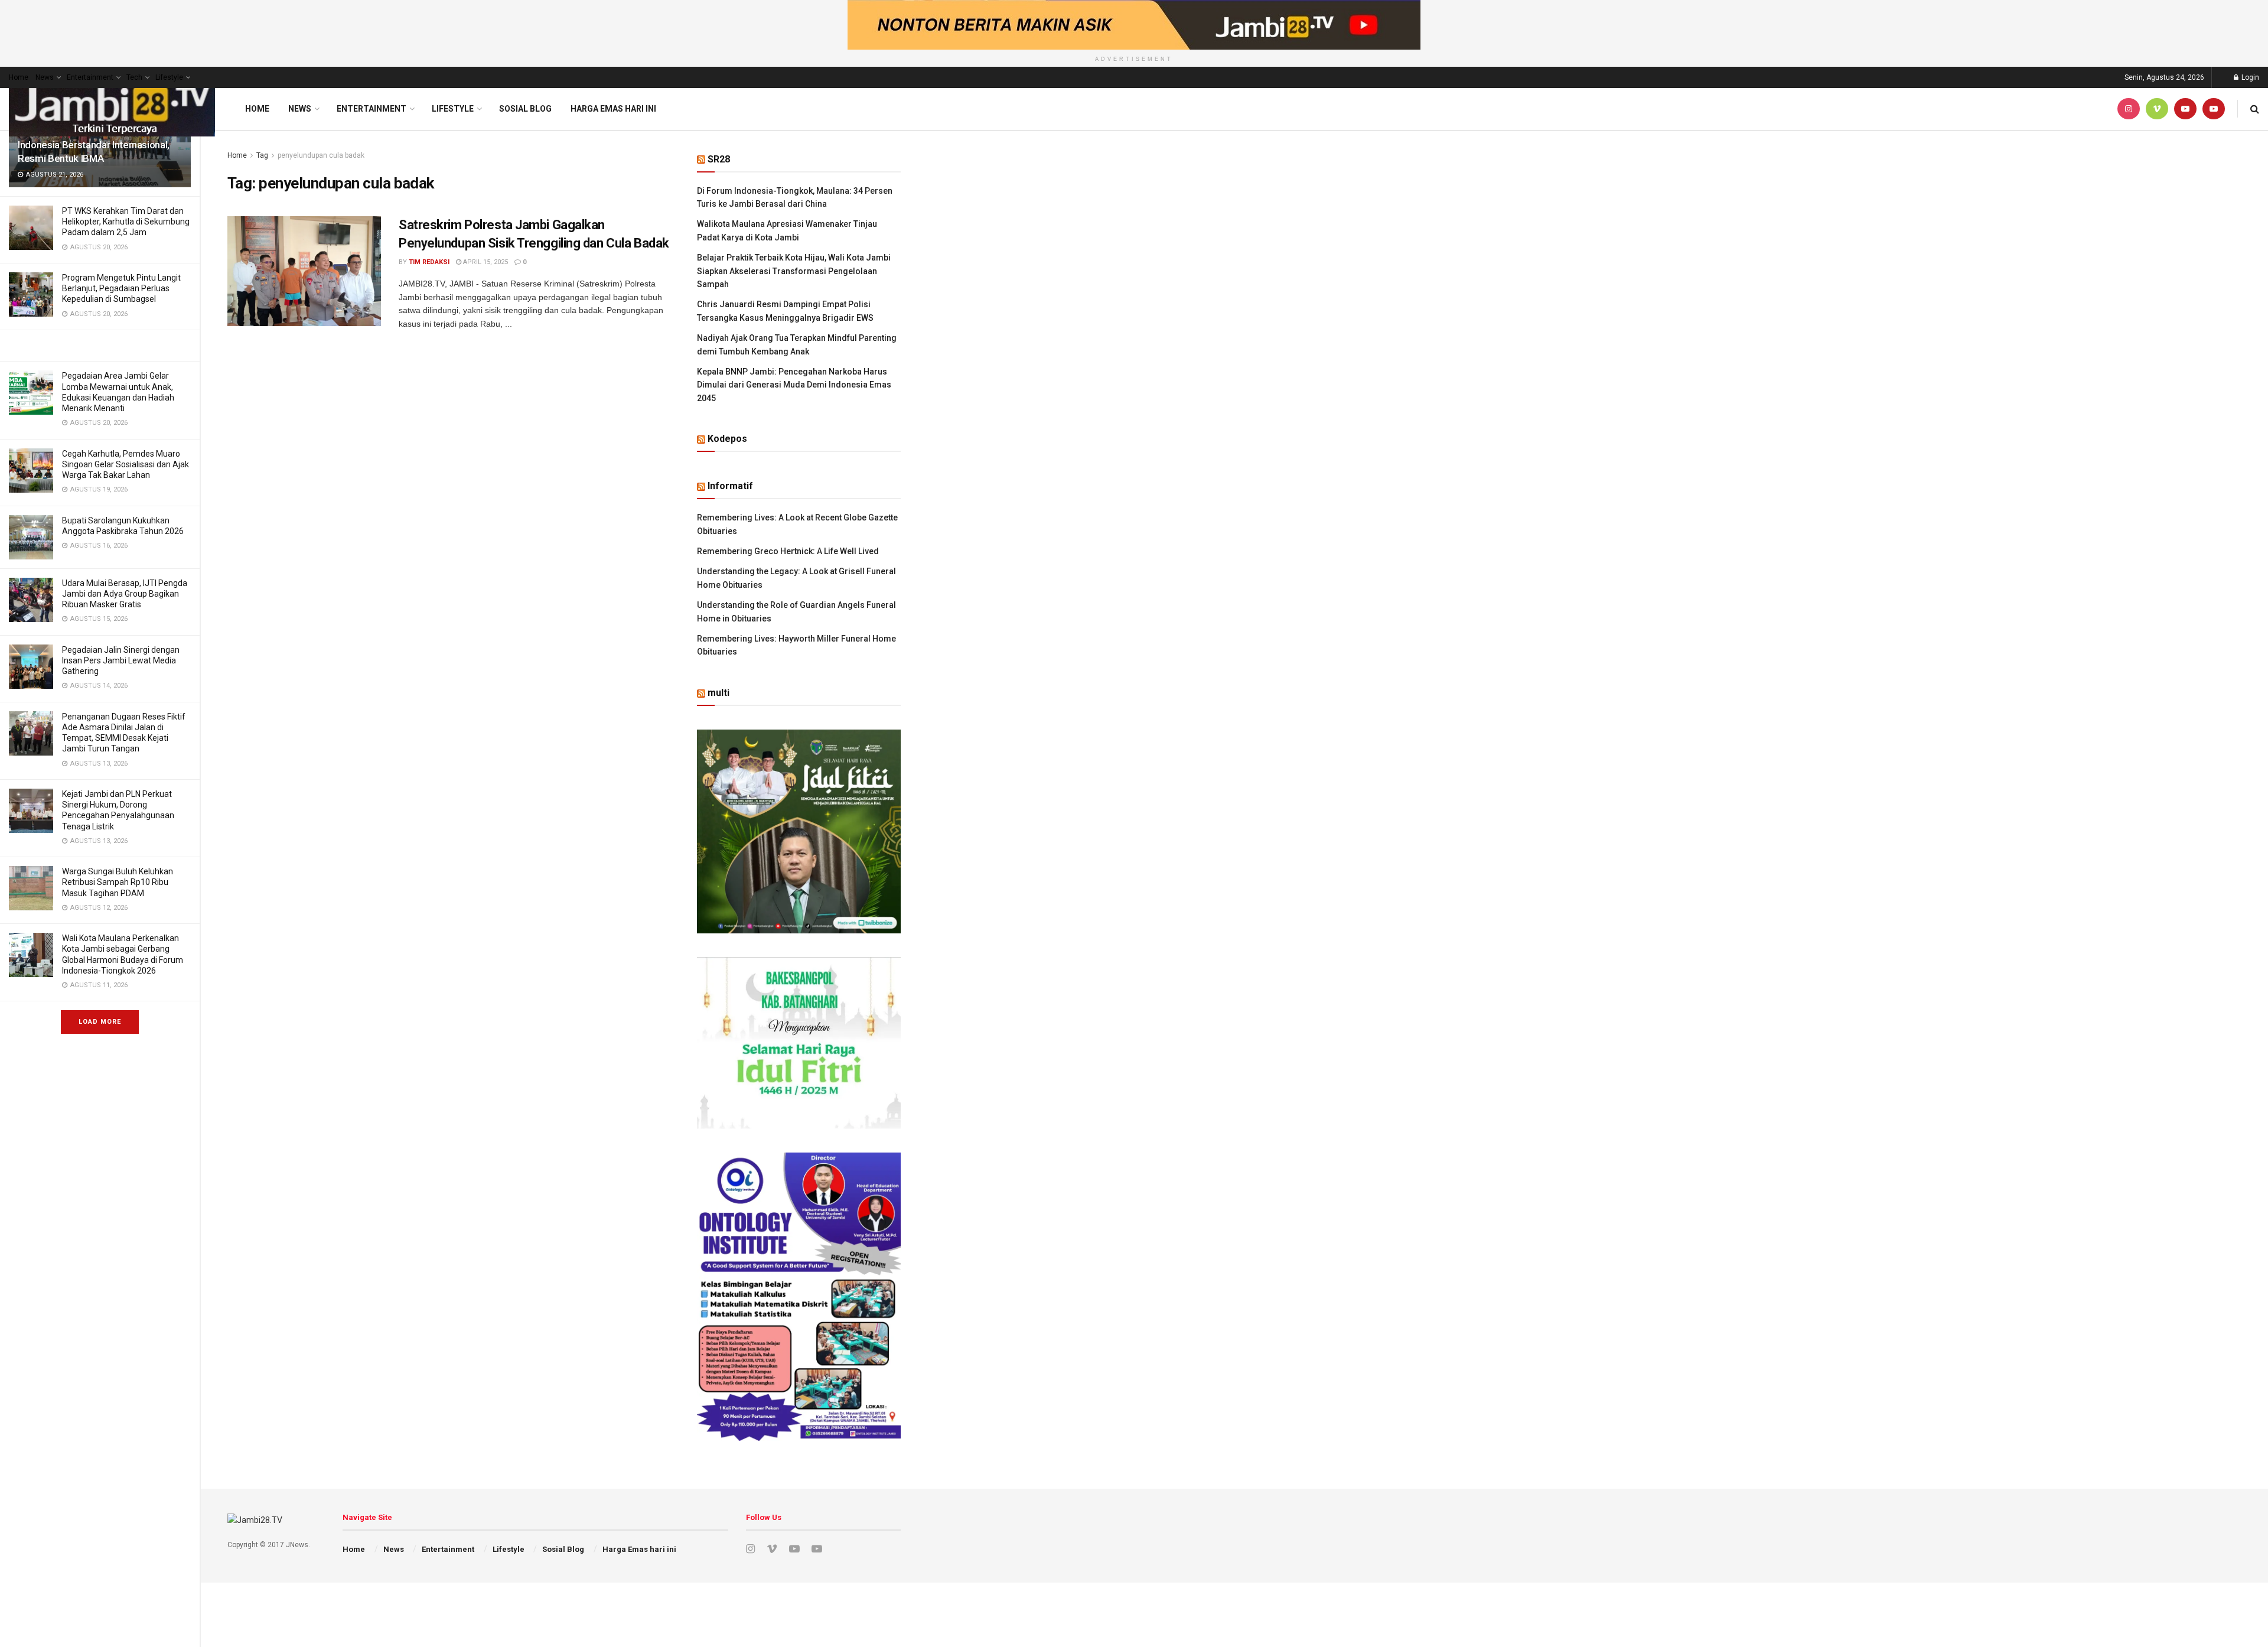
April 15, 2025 (485, 262)
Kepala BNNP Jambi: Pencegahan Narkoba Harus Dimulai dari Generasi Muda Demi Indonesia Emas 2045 (794, 385)
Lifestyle (169, 77)
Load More (100, 1022)
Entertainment (90, 77)
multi (718, 693)
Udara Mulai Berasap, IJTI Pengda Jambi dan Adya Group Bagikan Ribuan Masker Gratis (125, 594)
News (45, 77)
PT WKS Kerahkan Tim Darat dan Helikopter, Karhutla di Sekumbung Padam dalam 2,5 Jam (126, 222)
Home (19, 77)
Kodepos (727, 439)
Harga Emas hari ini (613, 109)
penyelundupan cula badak (321, 155)
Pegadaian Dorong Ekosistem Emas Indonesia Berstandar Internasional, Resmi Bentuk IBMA (95, 145)
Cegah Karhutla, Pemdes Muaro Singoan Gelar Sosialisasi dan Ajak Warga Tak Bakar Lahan (126, 464)
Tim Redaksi (429, 262)
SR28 (719, 159)
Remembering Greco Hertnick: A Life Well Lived (788, 551)
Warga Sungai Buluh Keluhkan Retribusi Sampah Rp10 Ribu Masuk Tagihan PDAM (118, 882)
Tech (134, 77)
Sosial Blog (525, 109)
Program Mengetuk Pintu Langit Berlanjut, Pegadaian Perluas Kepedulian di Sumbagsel (121, 288)
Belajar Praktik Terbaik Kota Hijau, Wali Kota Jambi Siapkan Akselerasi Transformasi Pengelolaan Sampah (794, 271)
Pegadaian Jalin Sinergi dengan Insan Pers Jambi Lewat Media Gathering (121, 660)
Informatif (730, 486)
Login (2249, 77)
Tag (262, 155)
